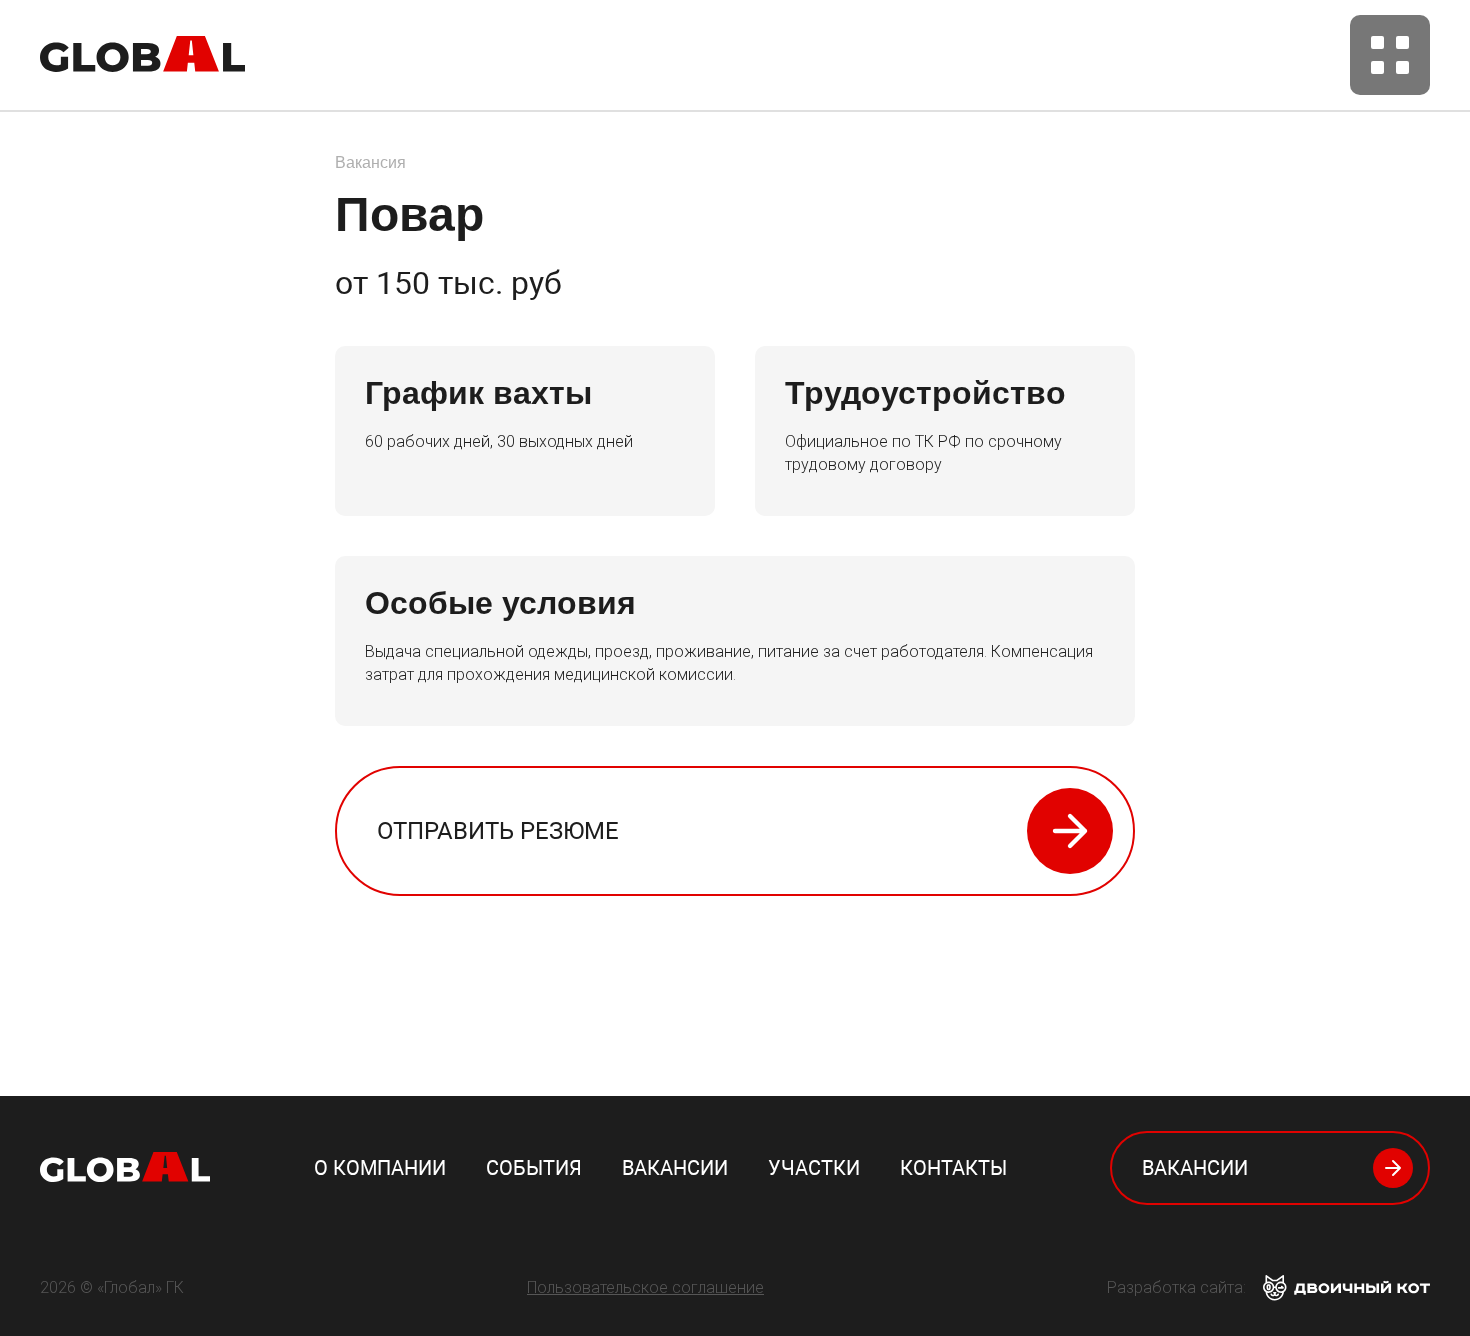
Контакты (953, 1168)
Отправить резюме (498, 831)
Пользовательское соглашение (645, 1287)
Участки (814, 1168)
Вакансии (675, 1168)
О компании (380, 1168)
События (534, 1168)
